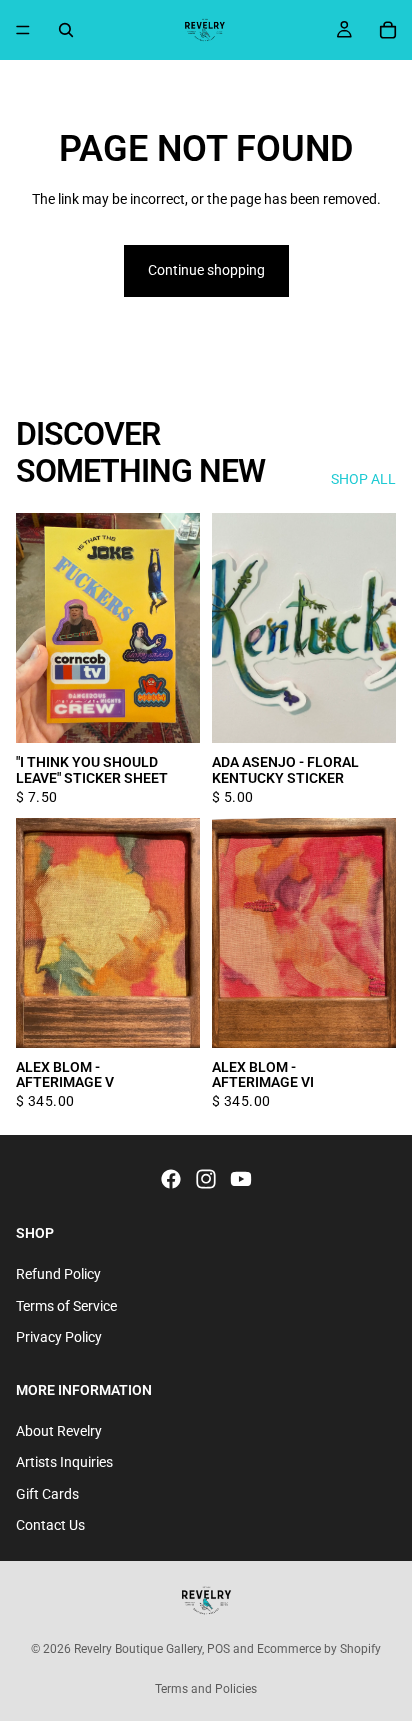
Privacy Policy (59, 1337)
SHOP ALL (363, 479)
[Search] (66, 30)
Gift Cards (47, 1494)
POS (218, 1649)
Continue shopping (206, 270)
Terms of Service (66, 1306)
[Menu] (23, 30)
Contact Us (50, 1525)
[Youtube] (241, 1179)
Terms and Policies (206, 1689)
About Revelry (59, 1430)
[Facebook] (171, 1179)
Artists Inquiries (64, 1462)
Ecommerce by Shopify (319, 1649)
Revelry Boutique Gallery (138, 1649)
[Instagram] (206, 1179)
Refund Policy (58, 1274)
